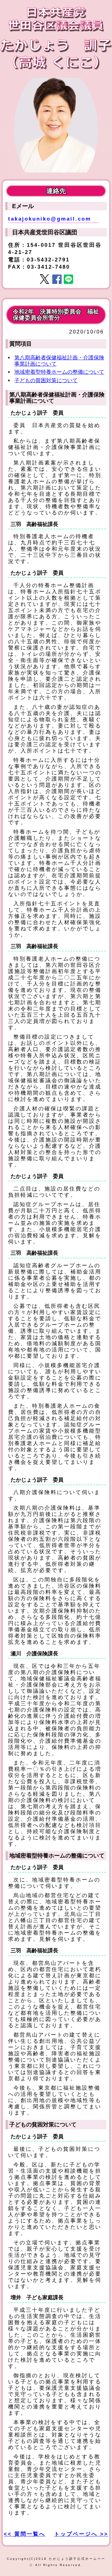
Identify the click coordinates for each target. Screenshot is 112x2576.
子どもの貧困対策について (46, 380)
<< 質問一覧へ (25, 2534)
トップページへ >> (81, 2534)
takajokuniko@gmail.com (50, 219)
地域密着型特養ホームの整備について (59, 372)
